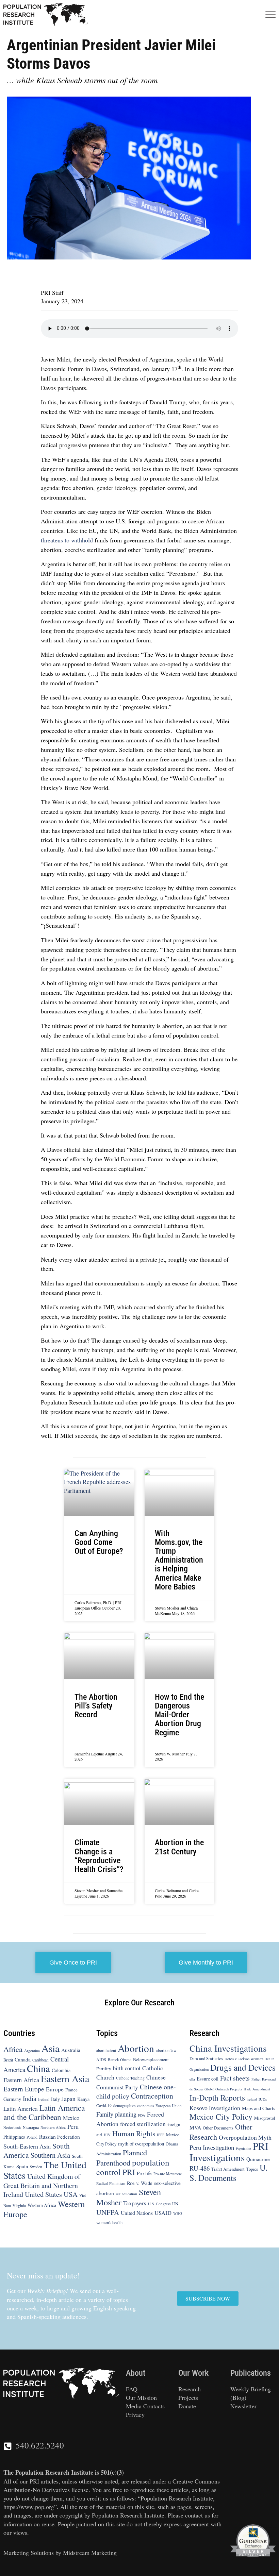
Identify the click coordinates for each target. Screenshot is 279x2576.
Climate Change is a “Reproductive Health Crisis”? (99, 1856)
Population (243, 2149)
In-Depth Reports (217, 2098)
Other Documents (218, 2128)
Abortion (136, 2048)
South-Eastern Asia (27, 2146)
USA (71, 2194)
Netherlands (12, 2128)
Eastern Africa (21, 2080)
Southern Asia (50, 2155)
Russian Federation (60, 2137)
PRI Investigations (229, 2152)
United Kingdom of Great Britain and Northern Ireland (42, 2185)
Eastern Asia (65, 2079)
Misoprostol (265, 2118)
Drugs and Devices (243, 2067)
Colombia (61, 2070)
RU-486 (200, 2168)
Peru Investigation (212, 2147)
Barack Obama (120, 2060)
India (30, 2098)
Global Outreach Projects (223, 2089)
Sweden (36, 2167)
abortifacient (106, 2050)
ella (192, 2080)
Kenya (83, 2099)
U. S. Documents (228, 2173)
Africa (13, 2049)
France (71, 2090)
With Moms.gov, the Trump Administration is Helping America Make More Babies (179, 1560)
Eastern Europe (24, 2089)
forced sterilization (143, 2124)
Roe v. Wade (140, 2183)
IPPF (161, 2135)
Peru (73, 2127)
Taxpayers (135, 2203)
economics (145, 2106)
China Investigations (228, 2048)
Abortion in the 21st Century (179, 1847)
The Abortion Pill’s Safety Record (96, 1706)
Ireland (44, 2099)
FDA (142, 2115)
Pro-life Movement (168, 2174)
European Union (169, 2106)
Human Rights (134, 2133)
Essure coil (208, 2079)
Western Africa (42, 2205)
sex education (126, 2194)
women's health (109, 2223)
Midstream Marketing (90, 2553)
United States (43, 2194)
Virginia (19, 2205)
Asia (51, 2048)
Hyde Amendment (257, 2089)
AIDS (101, 2059)
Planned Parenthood (122, 2157)
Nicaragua (31, 2128)
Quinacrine (258, 2159)
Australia (71, 2050)
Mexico (71, 2118)
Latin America (21, 2109)
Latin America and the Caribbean (44, 2112)
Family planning (116, 2114)
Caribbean (40, 2060)
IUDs (263, 2099)
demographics (124, 2106)
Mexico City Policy (221, 2117)
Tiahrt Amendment (228, 2169)
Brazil (8, 2060)
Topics (252, 2169)
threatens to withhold (67, 540)
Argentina (32, 2050)
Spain (22, 2166)
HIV (107, 2135)
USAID (163, 2213)
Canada (23, 2059)
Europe (55, 2089)
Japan (69, 2099)
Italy (55, 2099)
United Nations (137, 2213)
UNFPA (108, 2212)
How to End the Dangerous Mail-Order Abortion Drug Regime (179, 1715)
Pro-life (144, 2173)
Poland (32, 2137)
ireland (252, 2099)
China (38, 2068)
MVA (195, 2128)
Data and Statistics (206, 2058)
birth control (127, 2068)
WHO (178, 2213)
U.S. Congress (159, 2204)
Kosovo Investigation (215, 2108)
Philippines (14, 2137)
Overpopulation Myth (245, 2137)
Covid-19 (104, 2106)
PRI (129, 2172)
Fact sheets (235, 2078)
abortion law (166, 2050)
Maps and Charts (259, 2108)
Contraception (152, 2096)
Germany (12, 2099)
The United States (45, 2170)
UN (175, 2204)
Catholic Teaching (130, 2078)
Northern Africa (53, 2128)
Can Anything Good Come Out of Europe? (99, 1542)
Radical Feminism (111, 2183)
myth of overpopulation (141, 2143)
